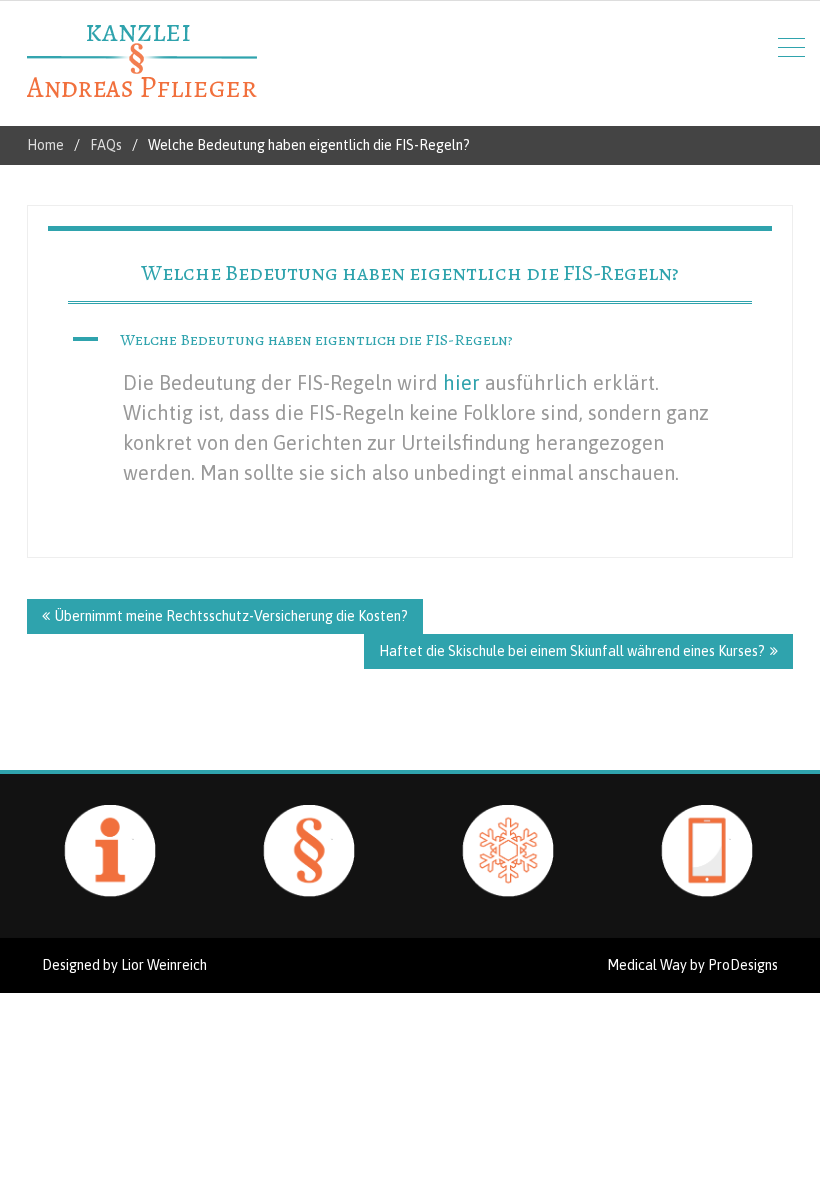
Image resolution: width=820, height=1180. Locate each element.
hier (461, 382)
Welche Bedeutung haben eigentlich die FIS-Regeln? (409, 273)
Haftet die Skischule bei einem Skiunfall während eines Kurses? (572, 651)
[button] (409, 340)
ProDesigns (743, 965)
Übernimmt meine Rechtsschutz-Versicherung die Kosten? (231, 616)
